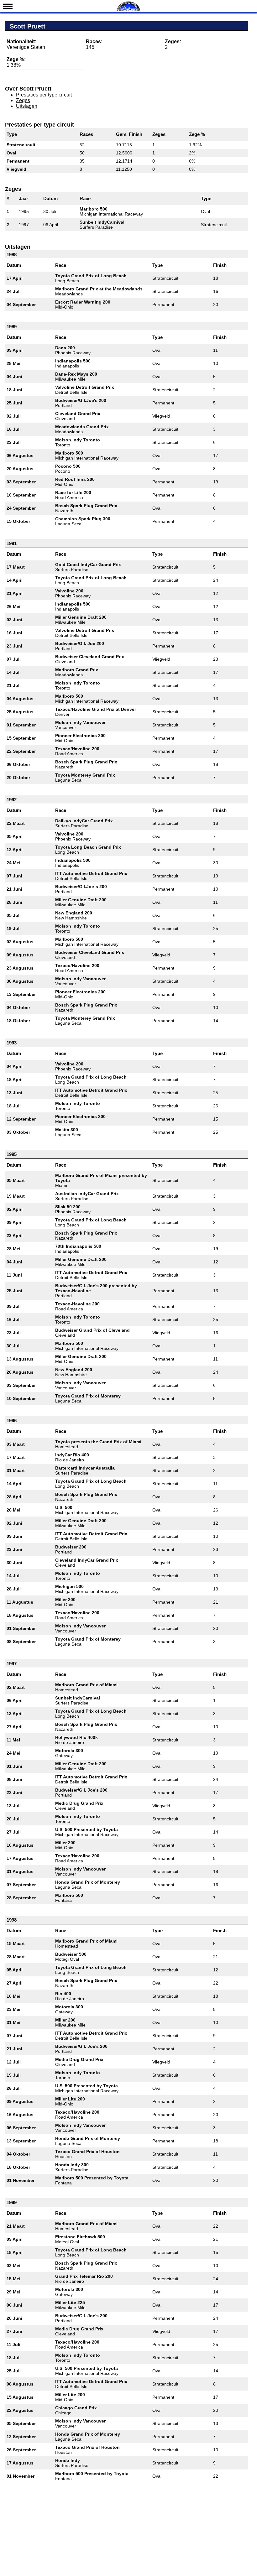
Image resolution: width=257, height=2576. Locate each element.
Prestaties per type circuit (44, 95)
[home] (128, 10)
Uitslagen (27, 106)
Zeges (23, 100)
